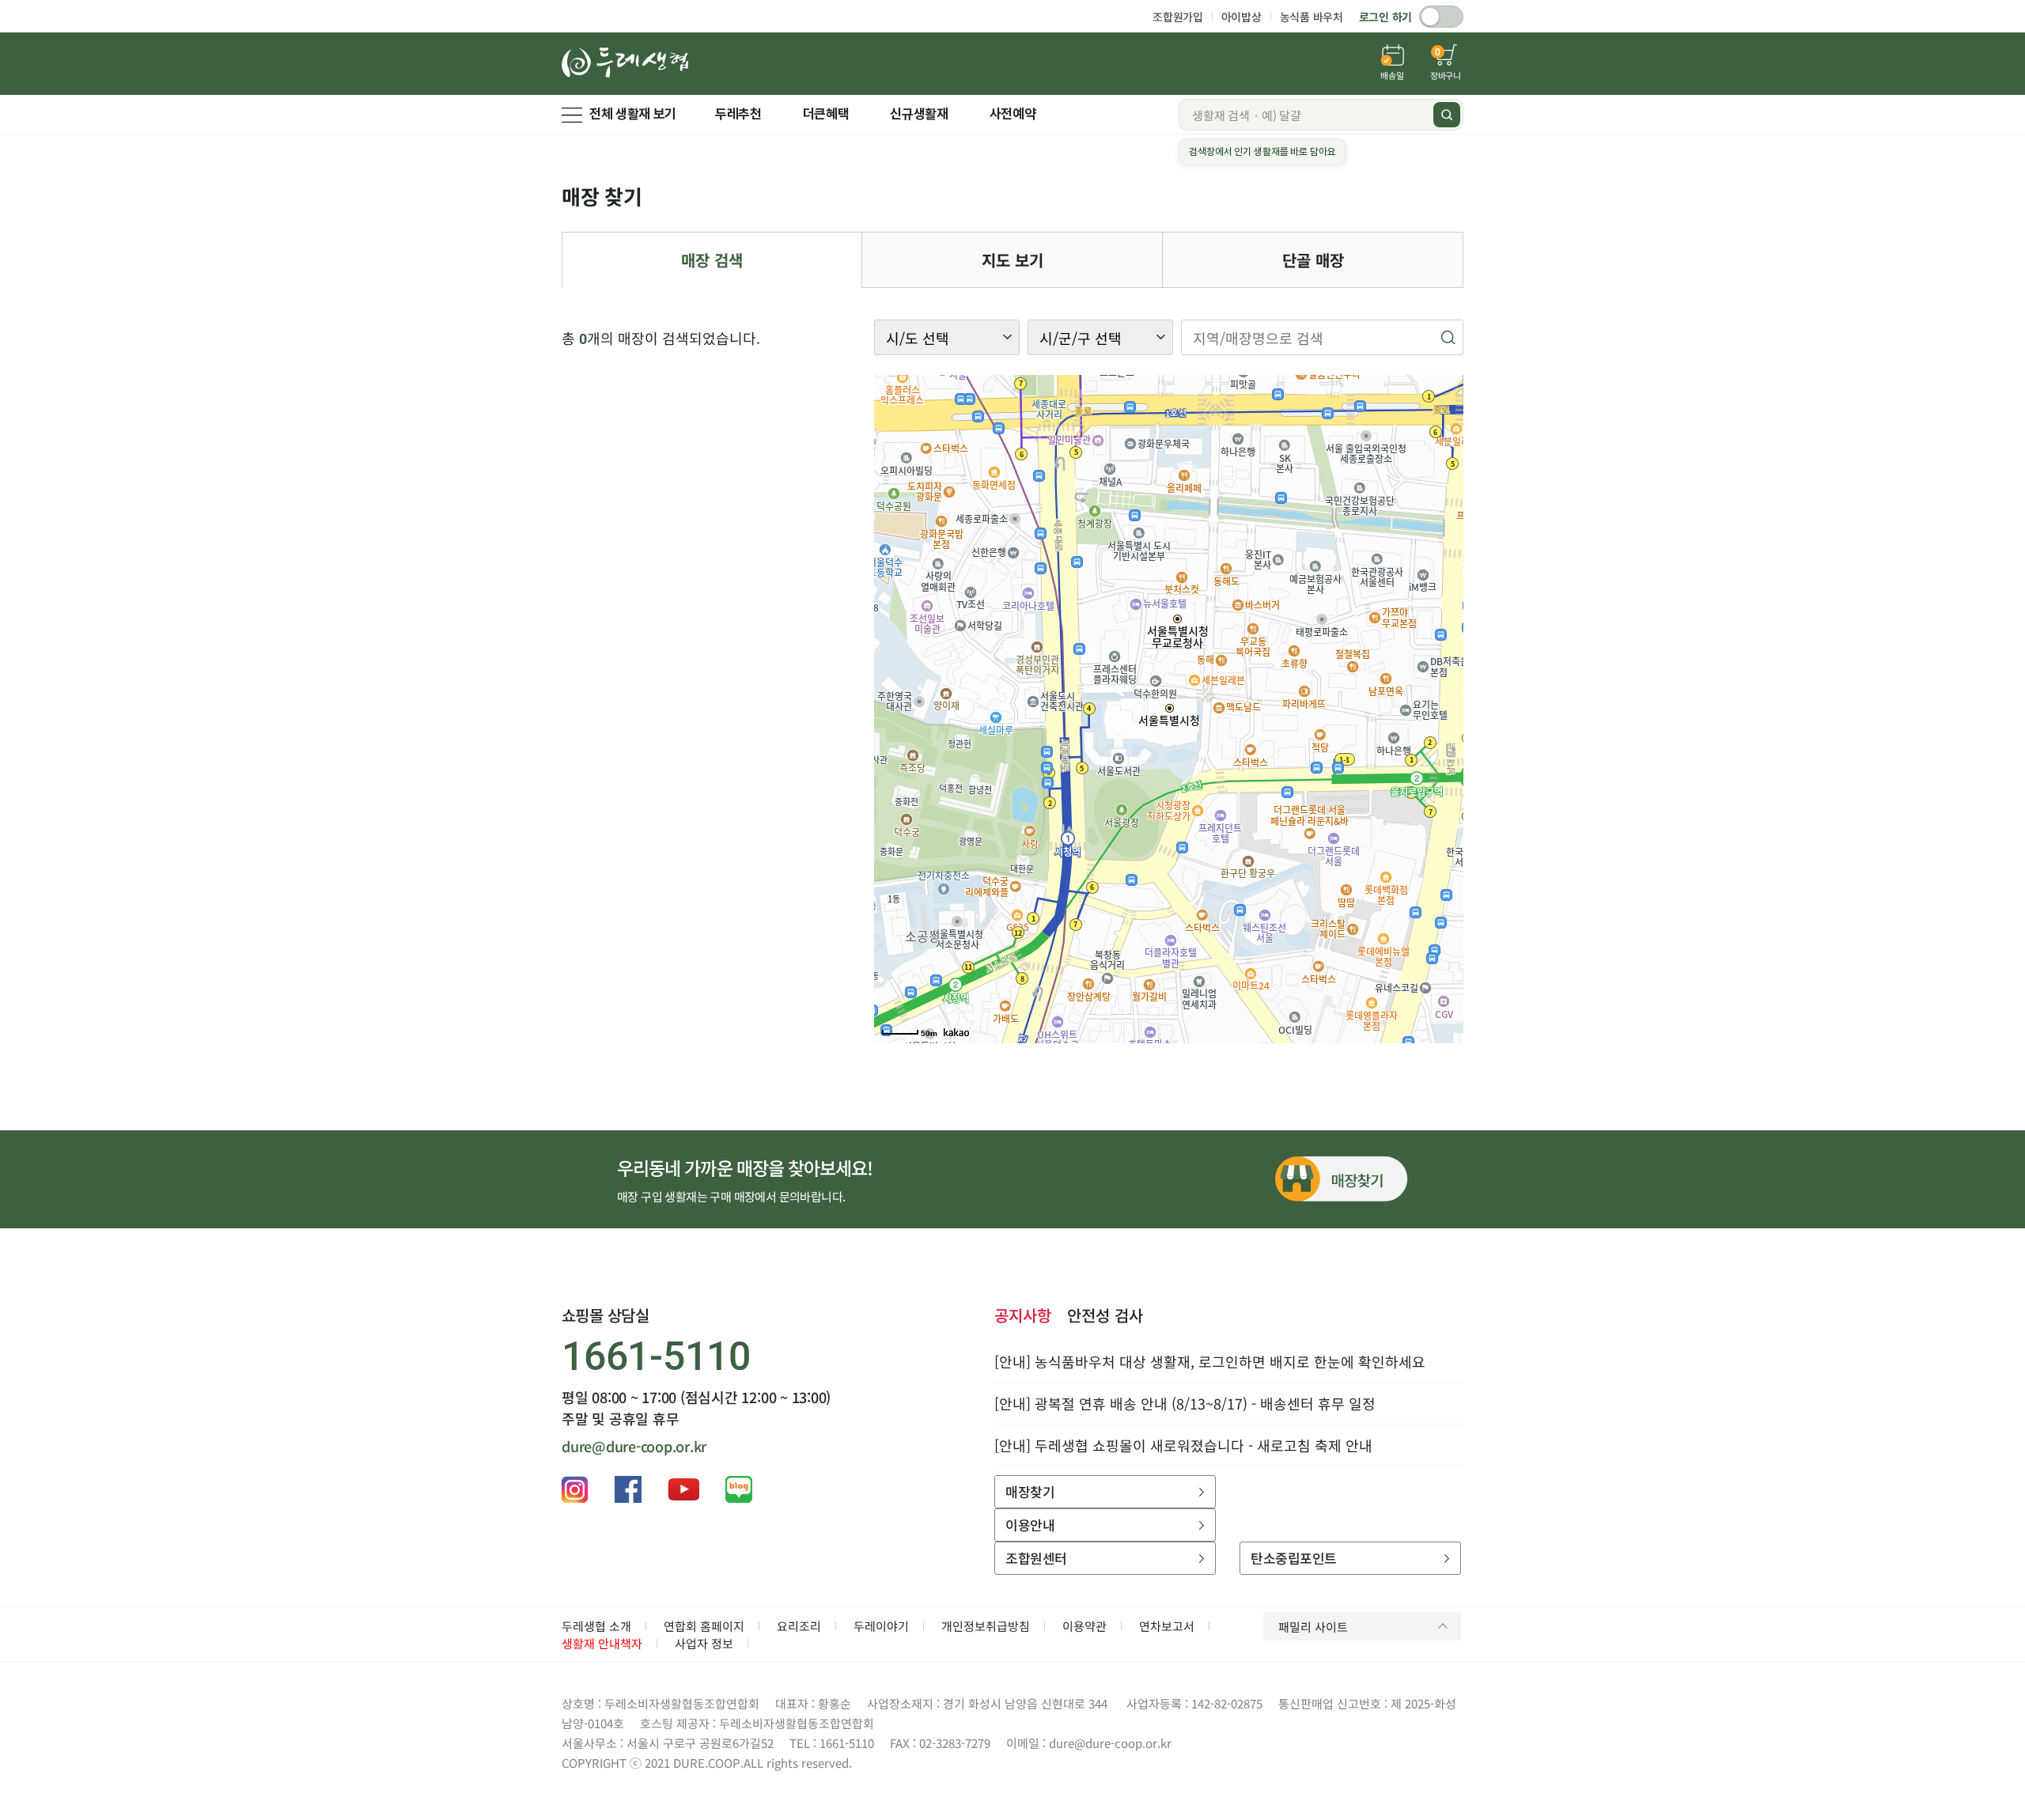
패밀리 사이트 (1313, 1627)
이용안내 (1030, 1525)
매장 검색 (712, 260)
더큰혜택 (826, 114)
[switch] (1441, 17)
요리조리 (799, 1626)
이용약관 (1084, 1626)
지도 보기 (1012, 260)
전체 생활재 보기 (633, 114)
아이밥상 (1241, 17)
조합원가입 (1178, 17)
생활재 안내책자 (602, 1643)
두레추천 (738, 114)
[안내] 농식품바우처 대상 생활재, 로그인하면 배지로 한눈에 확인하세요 (1210, 1361)
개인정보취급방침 (986, 1626)
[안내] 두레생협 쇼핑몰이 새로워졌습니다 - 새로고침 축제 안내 (1183, 1445)
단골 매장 (1313, 260)
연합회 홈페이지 (704, 1626)
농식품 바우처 (1312, 17)
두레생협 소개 (596, 1626)
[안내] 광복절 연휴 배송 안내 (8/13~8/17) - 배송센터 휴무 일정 (1185, 1403)
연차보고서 (1167, 1626)
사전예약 (1013, 114)
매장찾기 (1030, 1491)
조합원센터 (1036, 1558)
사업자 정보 (704, 1643)
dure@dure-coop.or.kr (634, 1446)
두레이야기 (881, 1626)
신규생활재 (919, 114)
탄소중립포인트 (1293, 1558)
